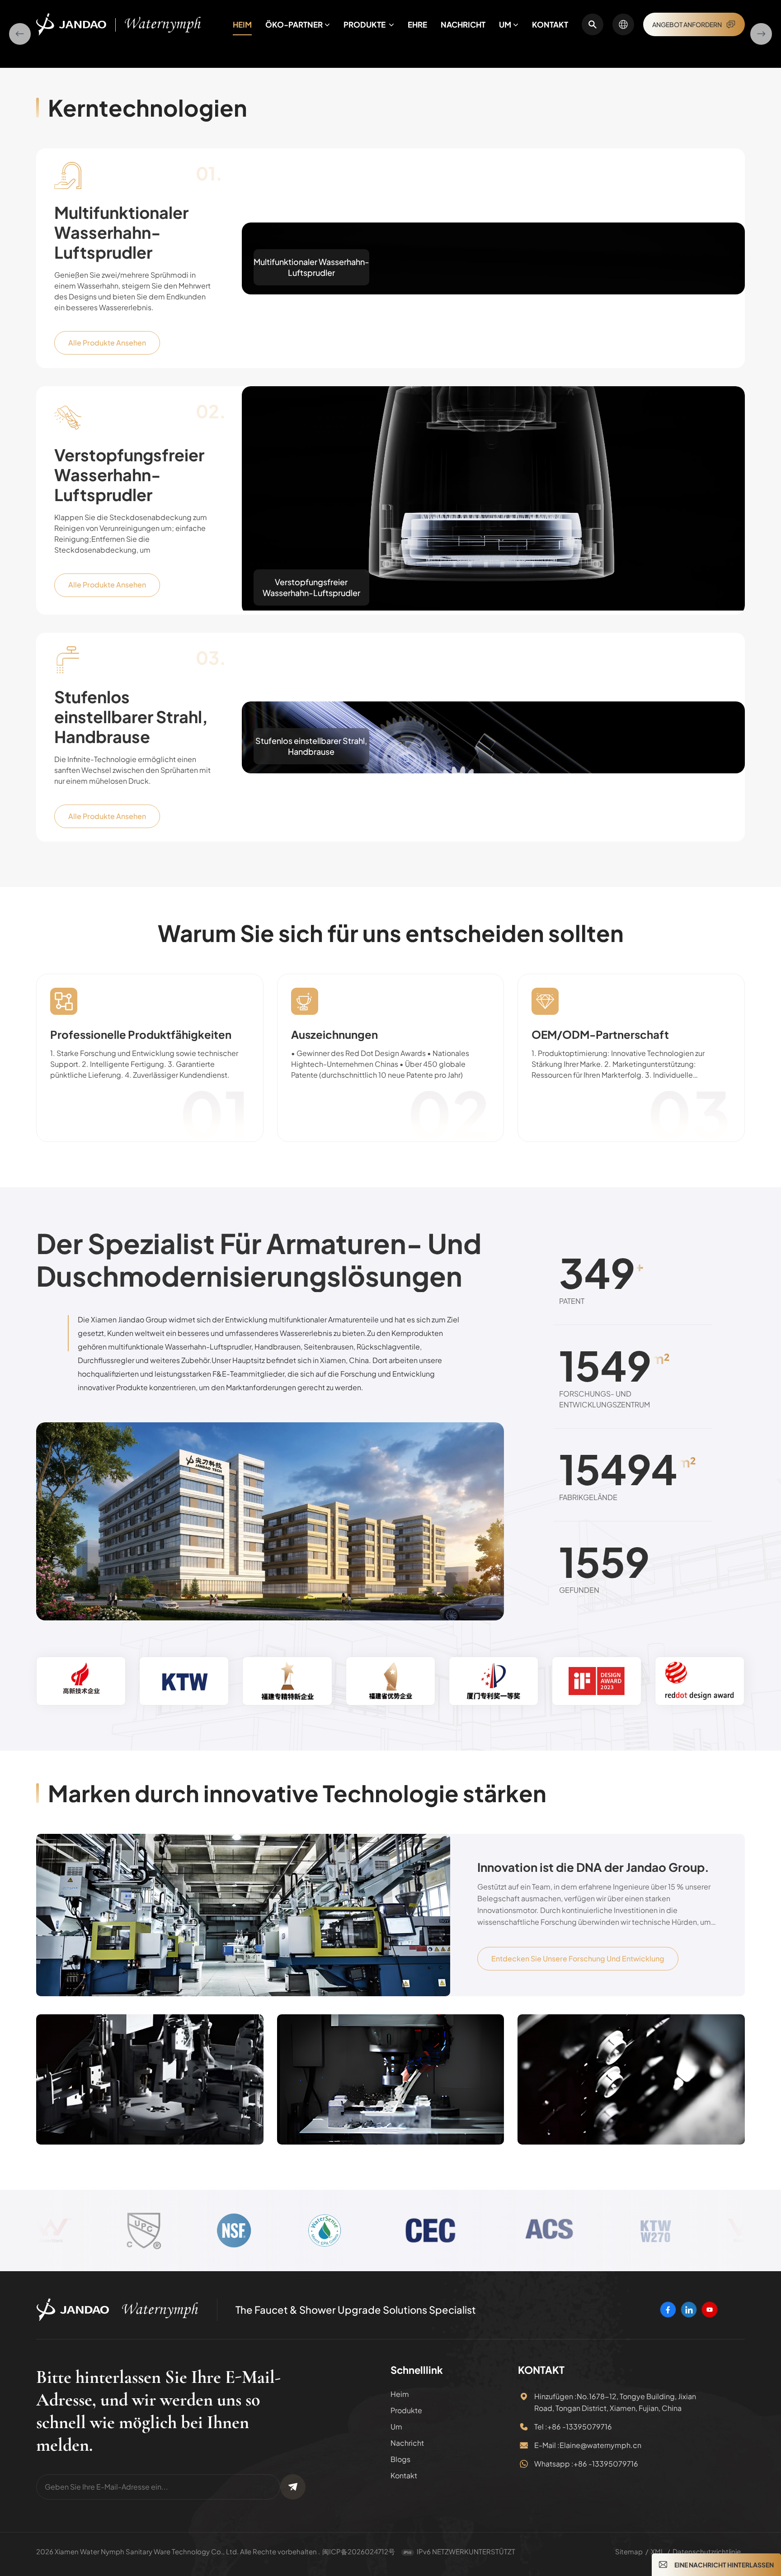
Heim (242, 24)
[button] (20, 155)
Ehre (417, 24)
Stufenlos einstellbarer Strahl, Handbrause (131, 958)
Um (505, 24)
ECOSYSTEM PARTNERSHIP (217, 241)
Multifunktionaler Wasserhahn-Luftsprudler (121, 474)
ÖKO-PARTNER (294, 24)
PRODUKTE (365, 24)
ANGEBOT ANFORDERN (687, 24)
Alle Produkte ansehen (107, 584)
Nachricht (463, 24)
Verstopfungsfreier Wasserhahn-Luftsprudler (129, 716)
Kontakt (550, 24)
